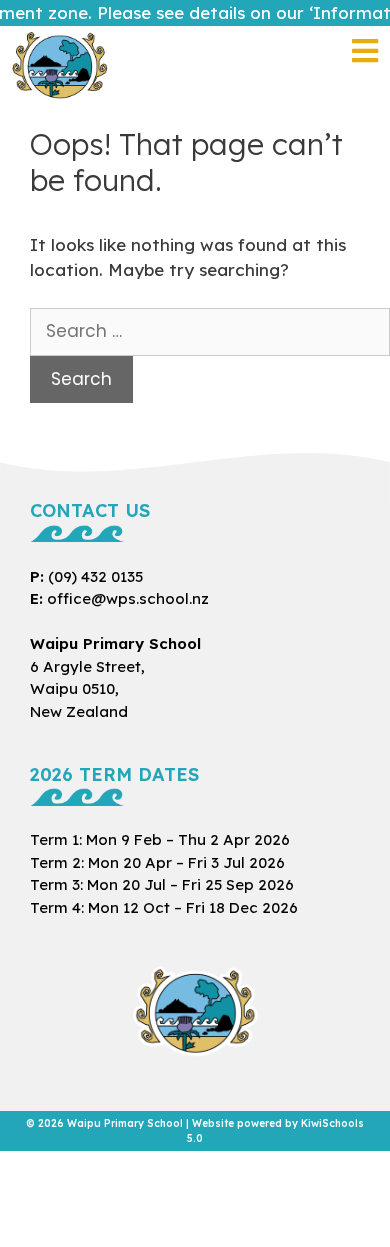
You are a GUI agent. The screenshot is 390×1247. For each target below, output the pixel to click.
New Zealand (87, 689)
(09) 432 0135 (95, 576)
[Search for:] (210, 332)
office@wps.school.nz (128, 598)
